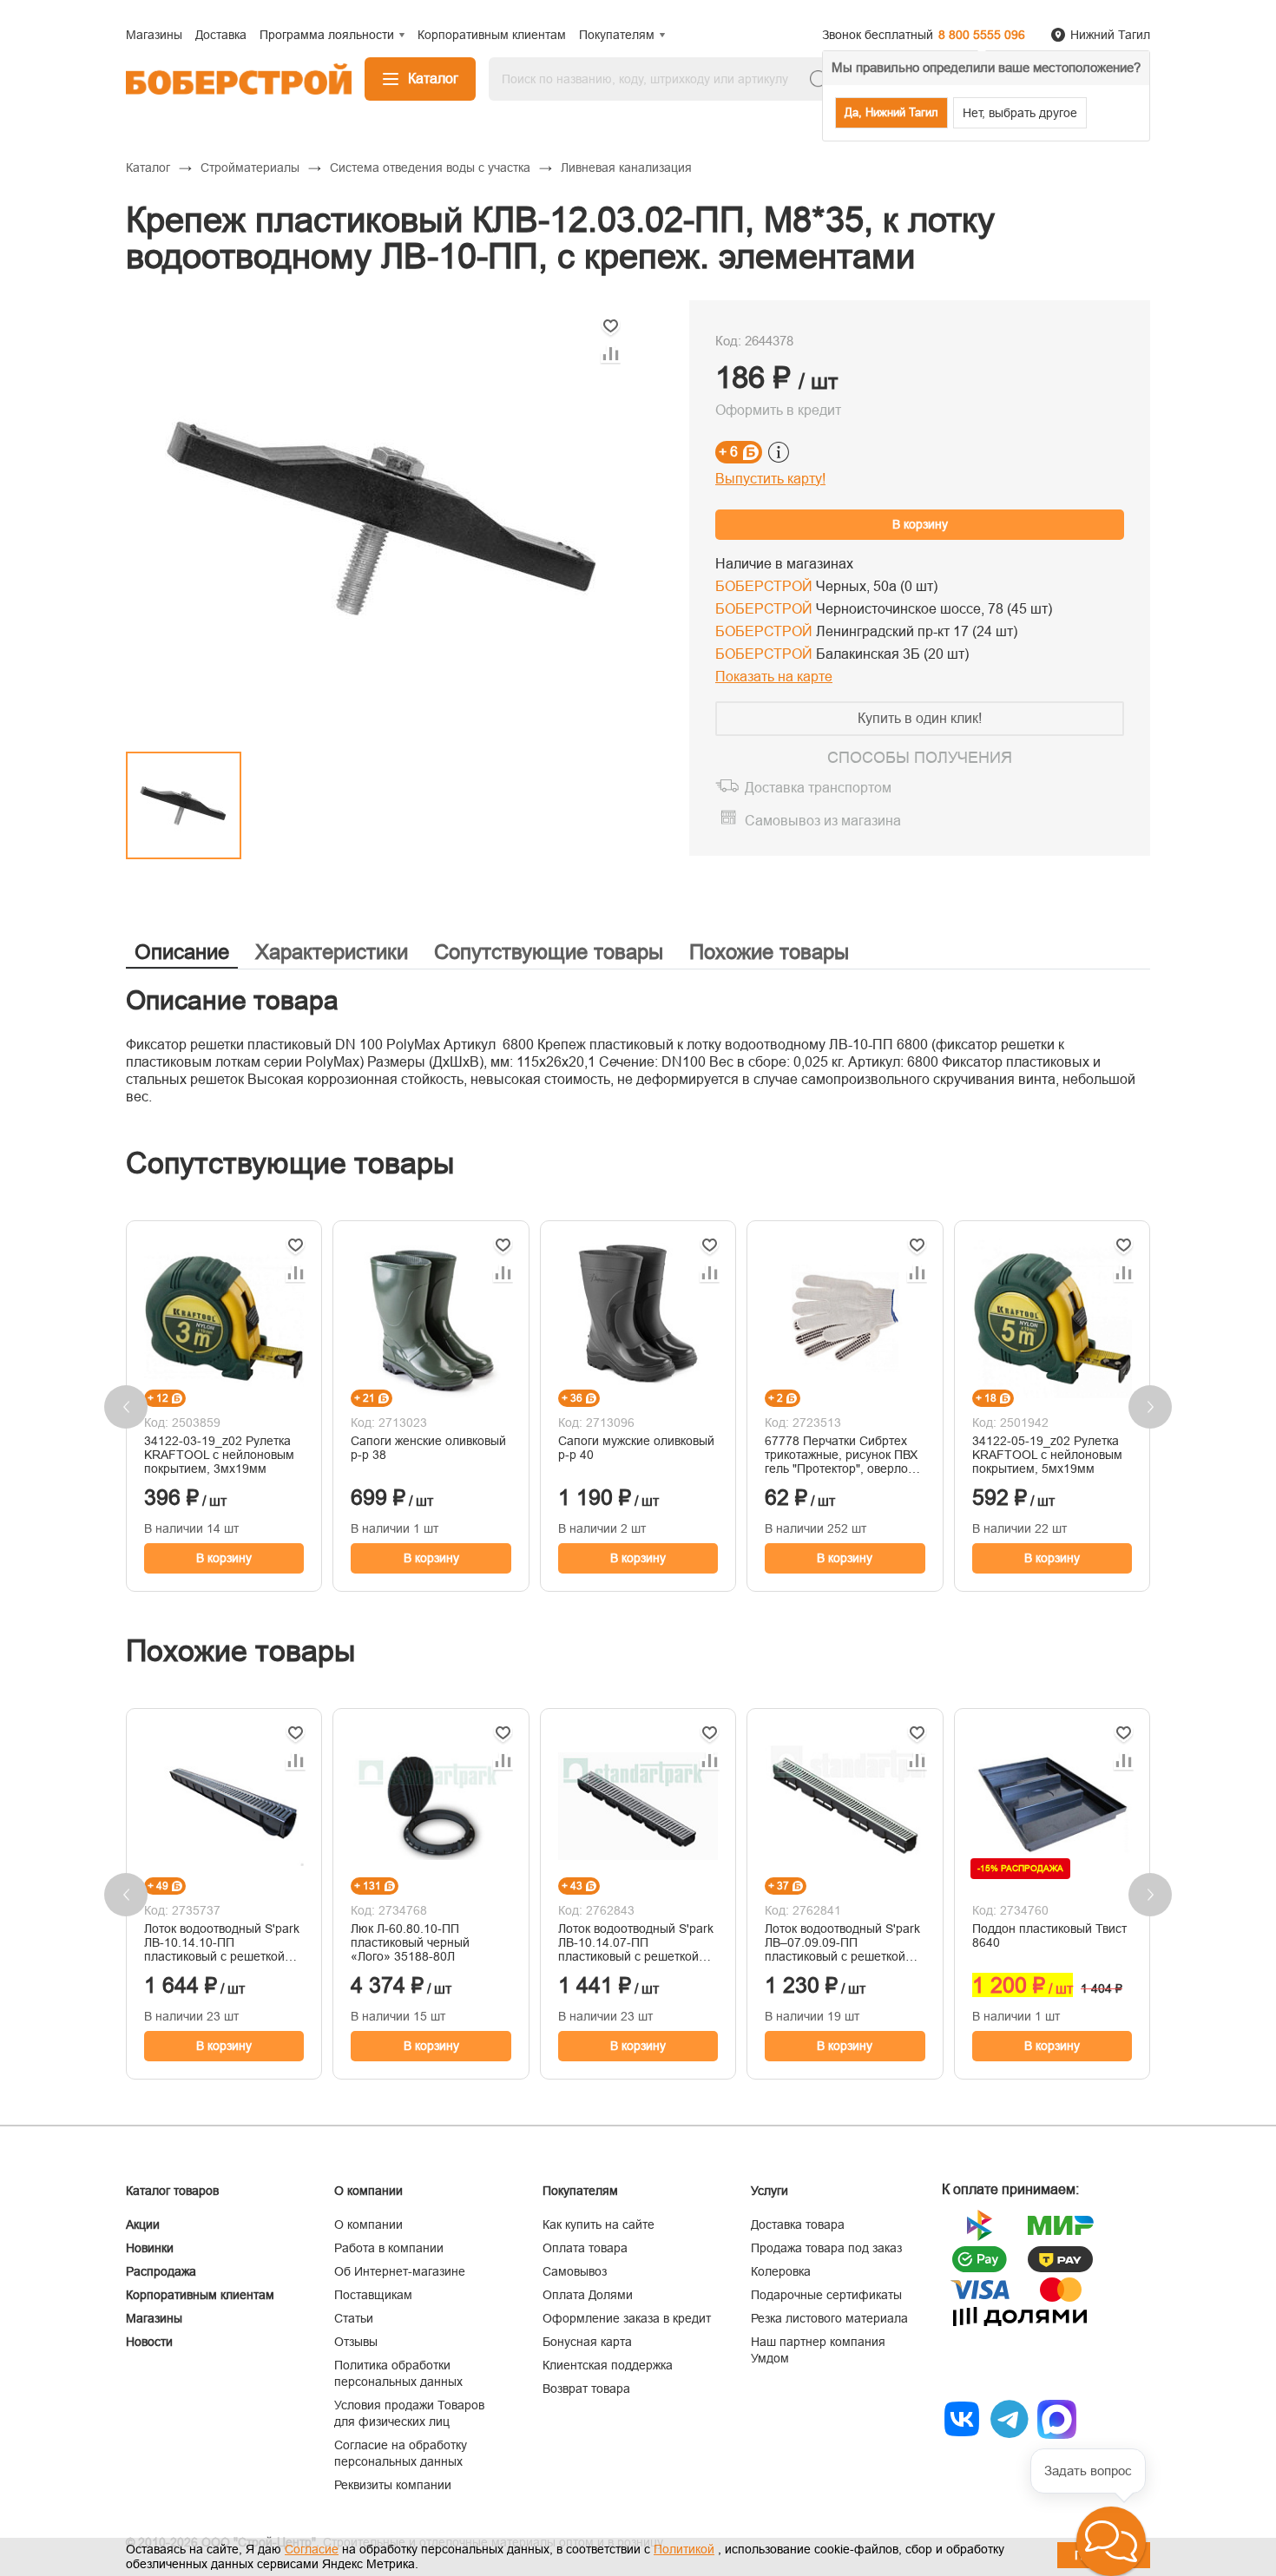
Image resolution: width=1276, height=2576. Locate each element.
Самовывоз (575, 2271)
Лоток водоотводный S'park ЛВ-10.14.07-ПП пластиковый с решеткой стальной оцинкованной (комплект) (636, 1942)
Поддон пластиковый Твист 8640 (1049, 1935)
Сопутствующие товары (549, 952)
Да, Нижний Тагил (891, 112)
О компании (368, 2224)
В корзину (920, 524)
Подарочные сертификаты (826, 2295)
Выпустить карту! (770, 479)
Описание (182, 952)
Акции (143, 2224)
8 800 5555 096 (982, 35)
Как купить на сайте (599, 2224)
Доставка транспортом (818, 788)
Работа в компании (389, 2248)
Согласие (312, 2549)
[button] (1111, 2541)
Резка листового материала (829, 2318)
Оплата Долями (588, 2295)
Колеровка (781, 2271)
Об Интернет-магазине (400, 2271)
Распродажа (161, 2271)
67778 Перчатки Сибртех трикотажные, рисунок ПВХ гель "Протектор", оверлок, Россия (841, 1455)
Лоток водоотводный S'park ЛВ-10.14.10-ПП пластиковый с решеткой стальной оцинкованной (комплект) (222, 1942)
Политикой (684, 2549)
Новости (149, 2342)
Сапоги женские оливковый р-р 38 (428, 1448)
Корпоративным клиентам (200, 2295)
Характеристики (332, 952)
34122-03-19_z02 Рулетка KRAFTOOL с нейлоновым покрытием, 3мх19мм (219, 1455)
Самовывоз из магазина (823, 821)
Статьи (354, 2318)
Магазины (154, 2318)
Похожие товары (769, 952)
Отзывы (356, 2342)
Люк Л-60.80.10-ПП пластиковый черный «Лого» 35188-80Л (410, 1942)
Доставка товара (798, 2224)
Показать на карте (774, 677)
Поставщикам (373, 2295)
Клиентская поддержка (608, 2365)
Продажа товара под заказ (826, 2248)
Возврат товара (586, 2389)
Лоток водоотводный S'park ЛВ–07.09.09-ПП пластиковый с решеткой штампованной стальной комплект (842, 1942)
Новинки (150, 2248)
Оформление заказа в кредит (627, 2318)
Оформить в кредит (778, 410)
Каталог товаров (172, 2191)
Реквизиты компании (393, 2485)
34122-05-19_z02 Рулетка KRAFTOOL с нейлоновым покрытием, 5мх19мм (1047, 1455)
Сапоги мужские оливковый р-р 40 (636, 1448)
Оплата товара (585, 2248)
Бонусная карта (587, 2342)
